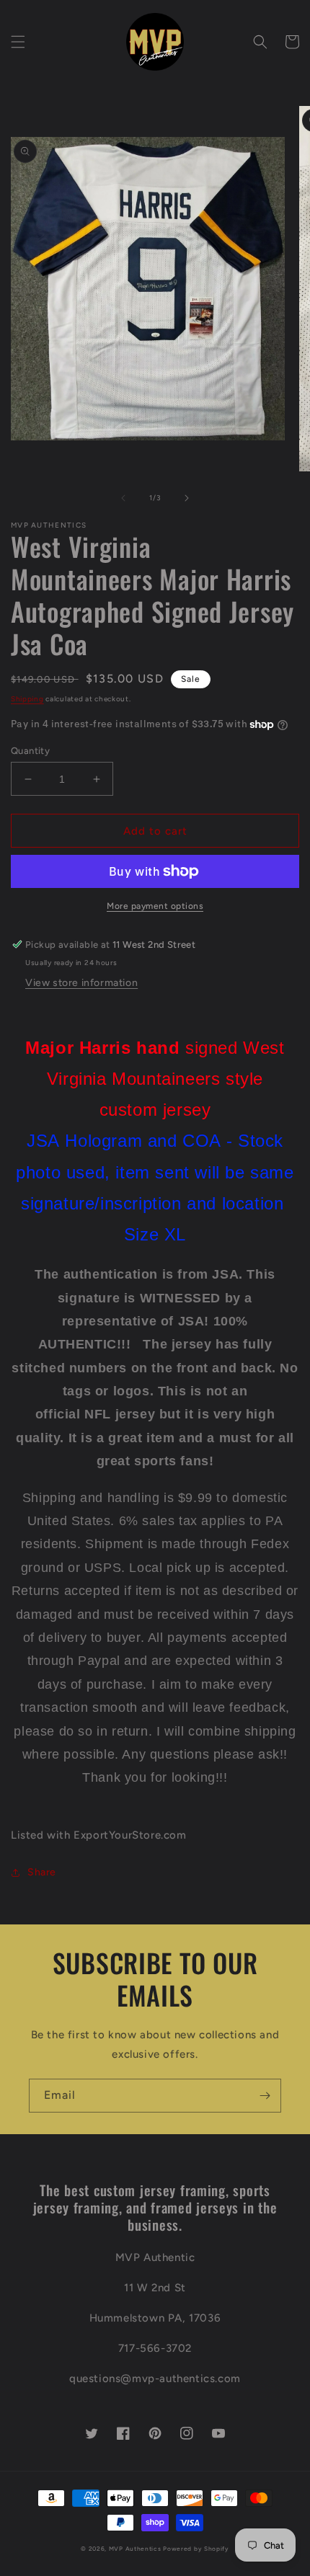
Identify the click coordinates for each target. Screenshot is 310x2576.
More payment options (155, 906)
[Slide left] (123, 498)
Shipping (27, 699)
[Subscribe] (265, 2096)
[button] (18, 42)
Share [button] (42, 1872)
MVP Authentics (135, 2549)
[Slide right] (187, 498)
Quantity (30, 751)
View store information (81, 983)
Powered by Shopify (196, 2549)
